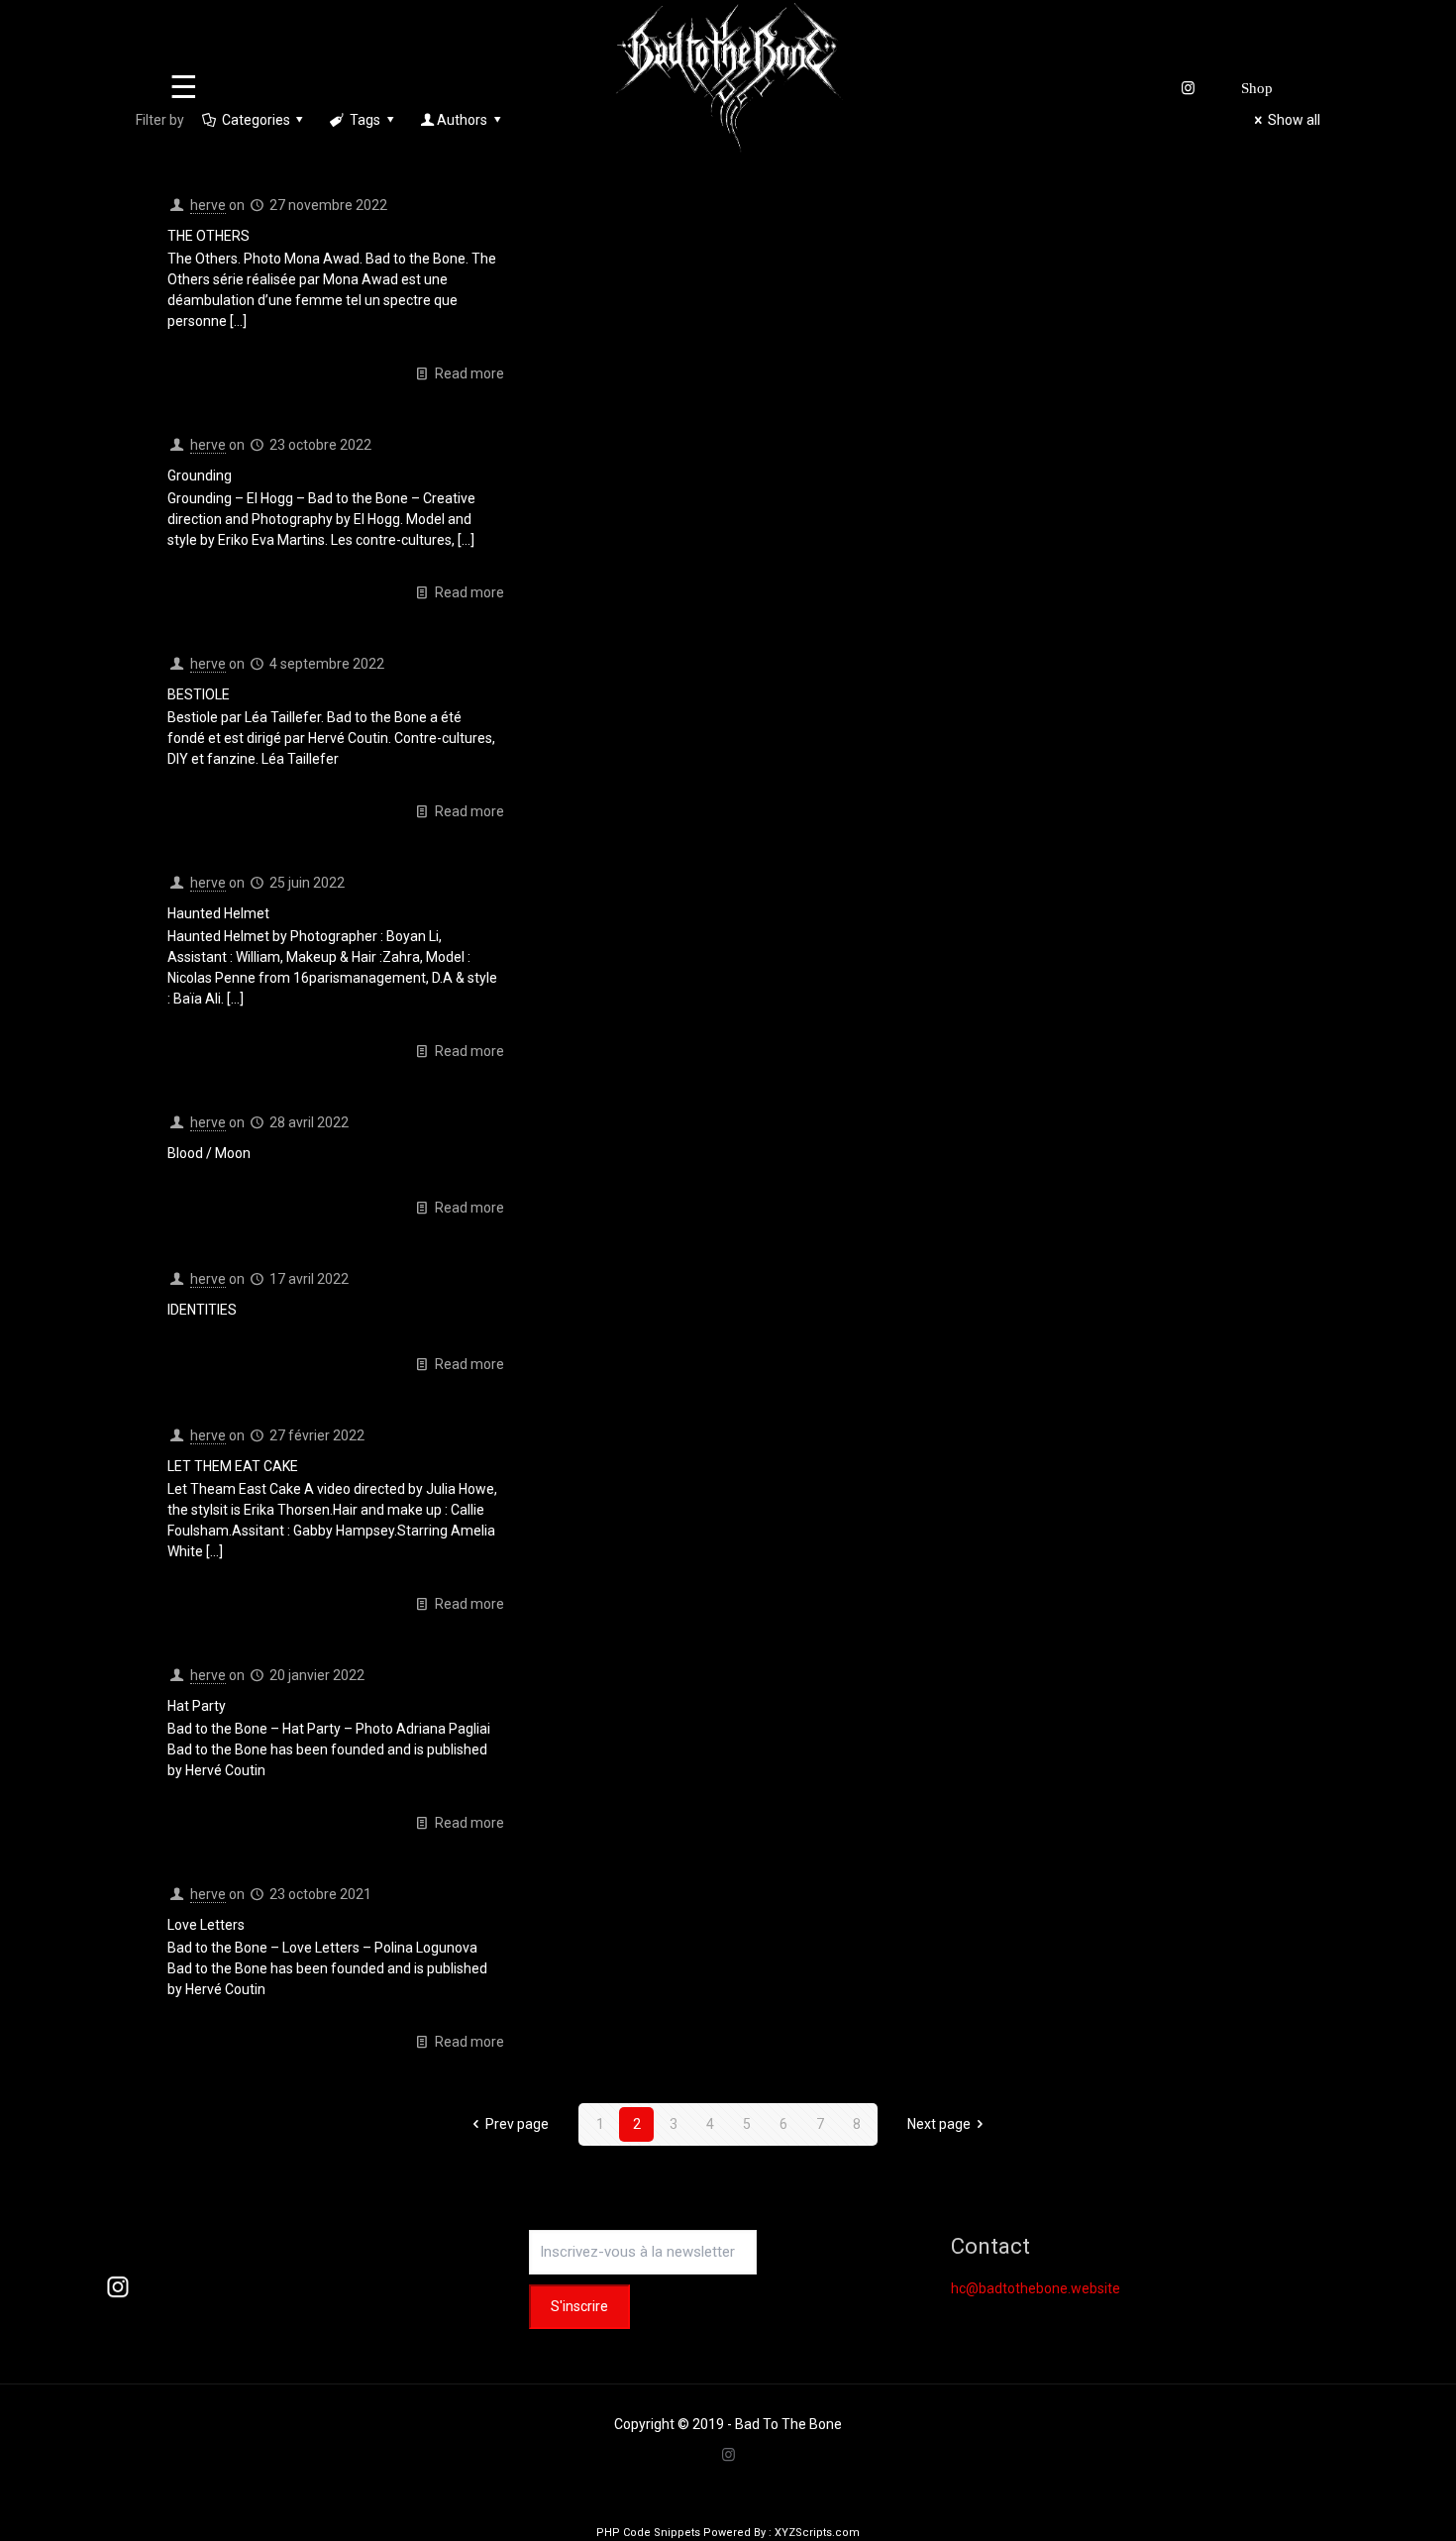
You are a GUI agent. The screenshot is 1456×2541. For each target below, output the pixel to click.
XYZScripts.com (817, 2533)
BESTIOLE (199, 694)
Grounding (200, 476)
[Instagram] (728, 2455)
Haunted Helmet (218, 913)
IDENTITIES (202, 1310)
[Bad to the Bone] (728, 78)
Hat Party (197, 1706)
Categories (256, 120)
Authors (462, 120)
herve (208, 205)
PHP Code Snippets (648, 2533)
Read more (469, 373)
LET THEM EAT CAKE (233, 1466)
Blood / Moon (209, 1153)
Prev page (517, 2124)
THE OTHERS (208, 236)
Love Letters (206, 1925)
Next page (939, 2124)
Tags (365, 120)
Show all (1294, 120)
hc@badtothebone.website (1036, 2288)
